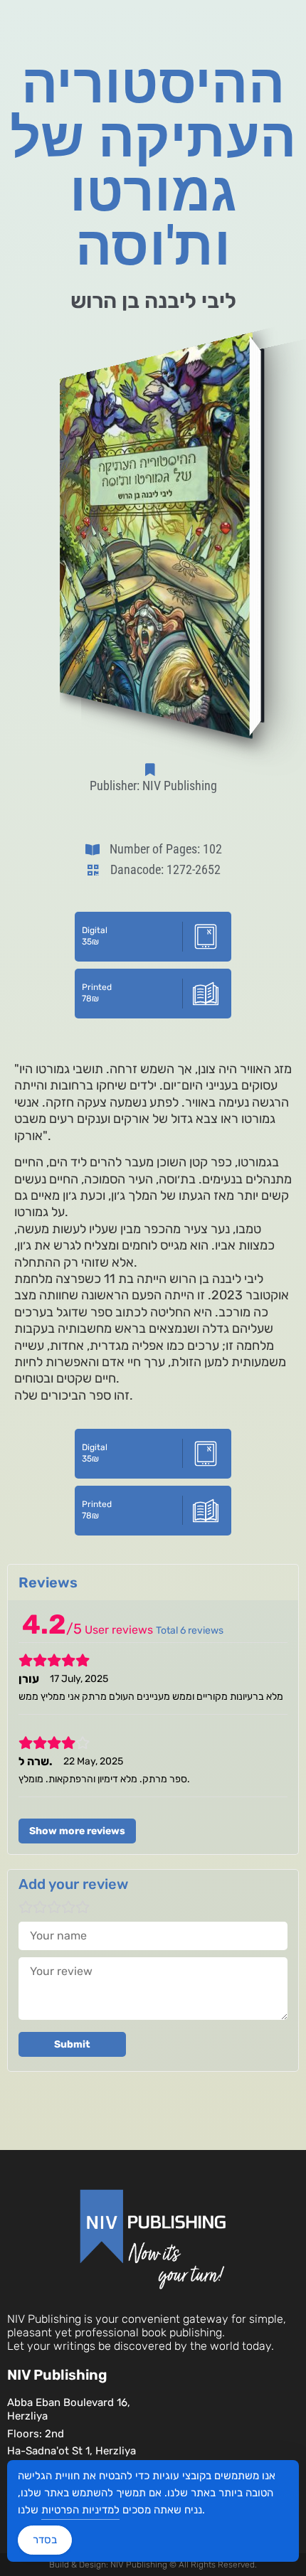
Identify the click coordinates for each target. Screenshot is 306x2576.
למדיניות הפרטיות (80, 2510)
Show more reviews (77, 1831)
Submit (72, 2044)
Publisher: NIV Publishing (153, 786)
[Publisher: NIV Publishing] (153, 770)
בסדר (45, 2540)
